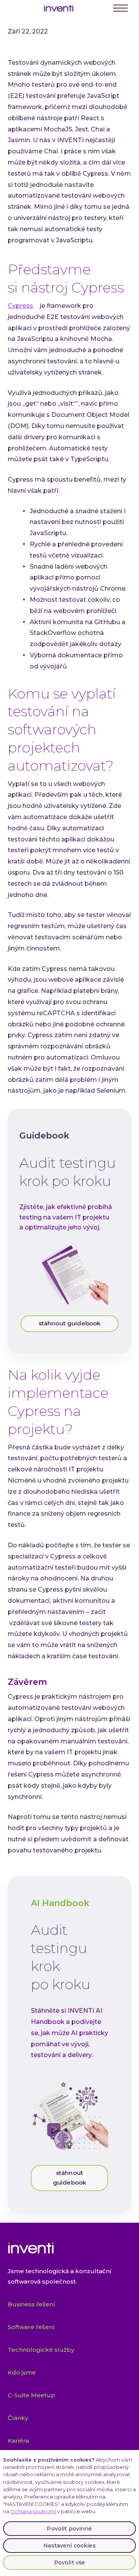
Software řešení (31, 2327)
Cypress (20, 306)
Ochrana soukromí (33, 2511)
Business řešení (31, 2304)
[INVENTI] (59, 8)
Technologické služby (41, 2350)
